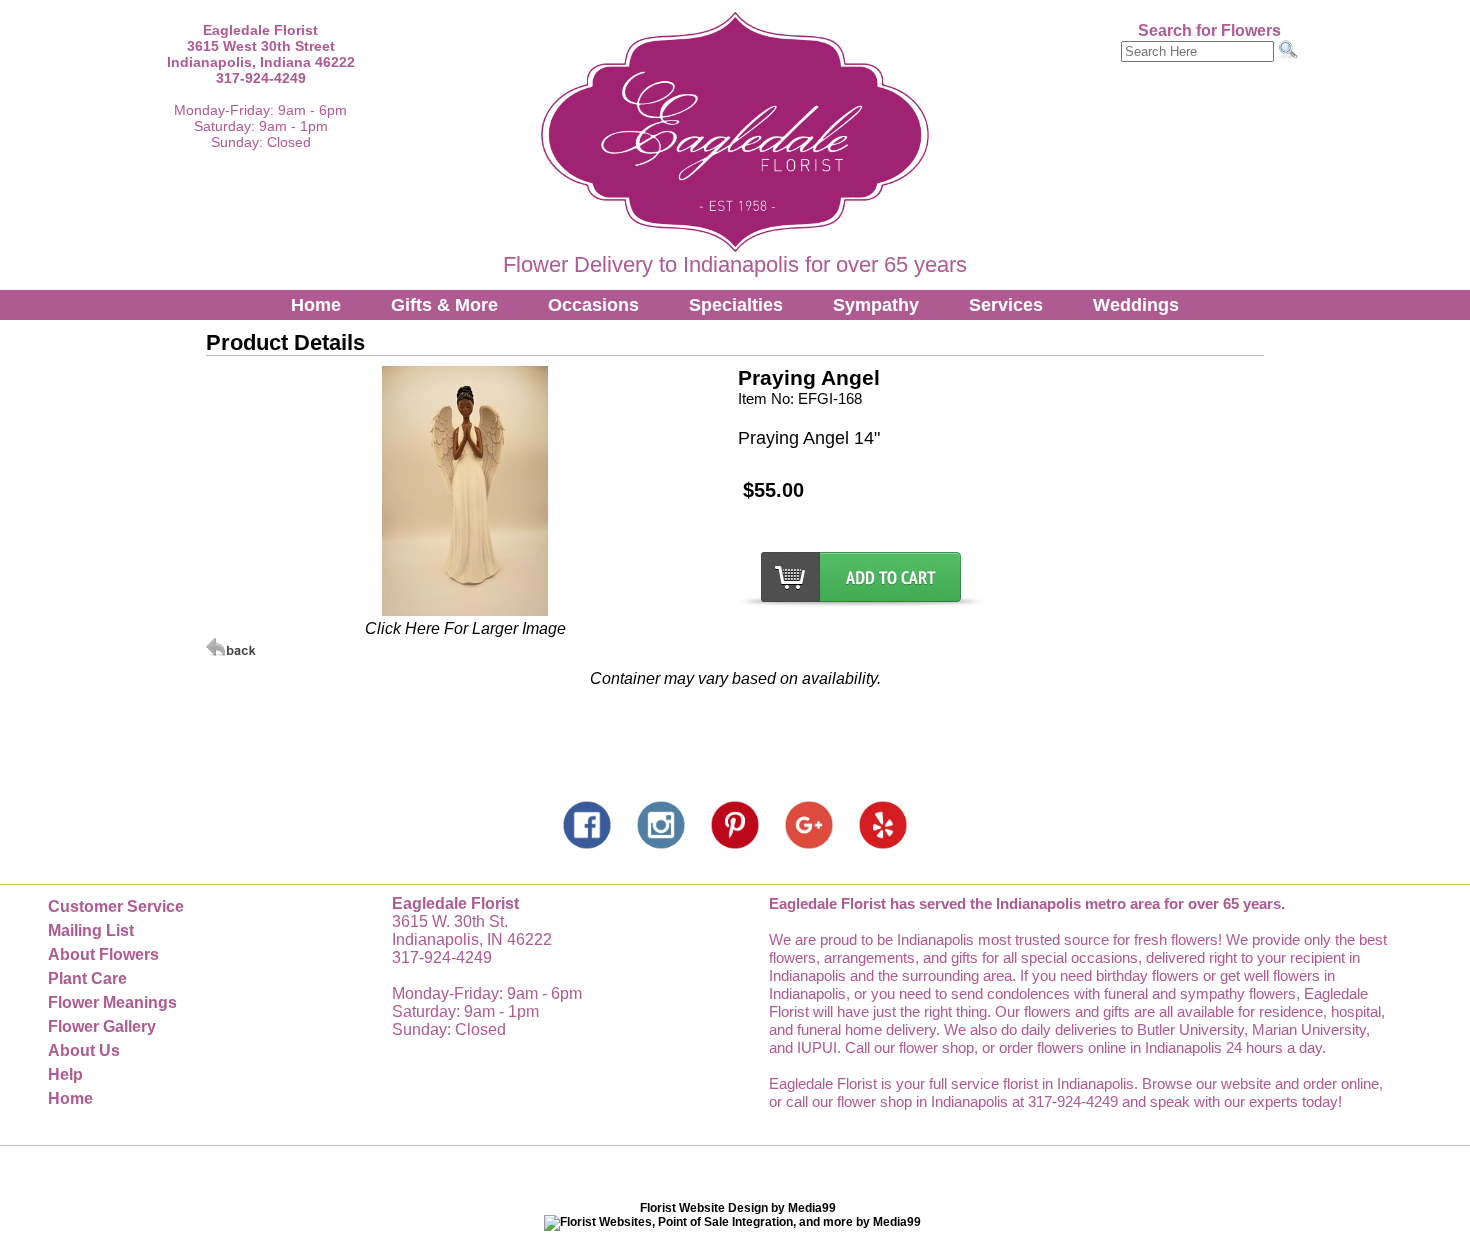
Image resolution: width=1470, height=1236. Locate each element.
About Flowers (103, 954)
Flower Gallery (102, 1026)
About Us (84, 1050)
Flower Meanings (112, 1002)
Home (316, 305)
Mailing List (91, 930)
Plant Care (87, 978)
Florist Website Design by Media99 (738, 1208)
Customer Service (116, 906)
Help (65, 1074)
